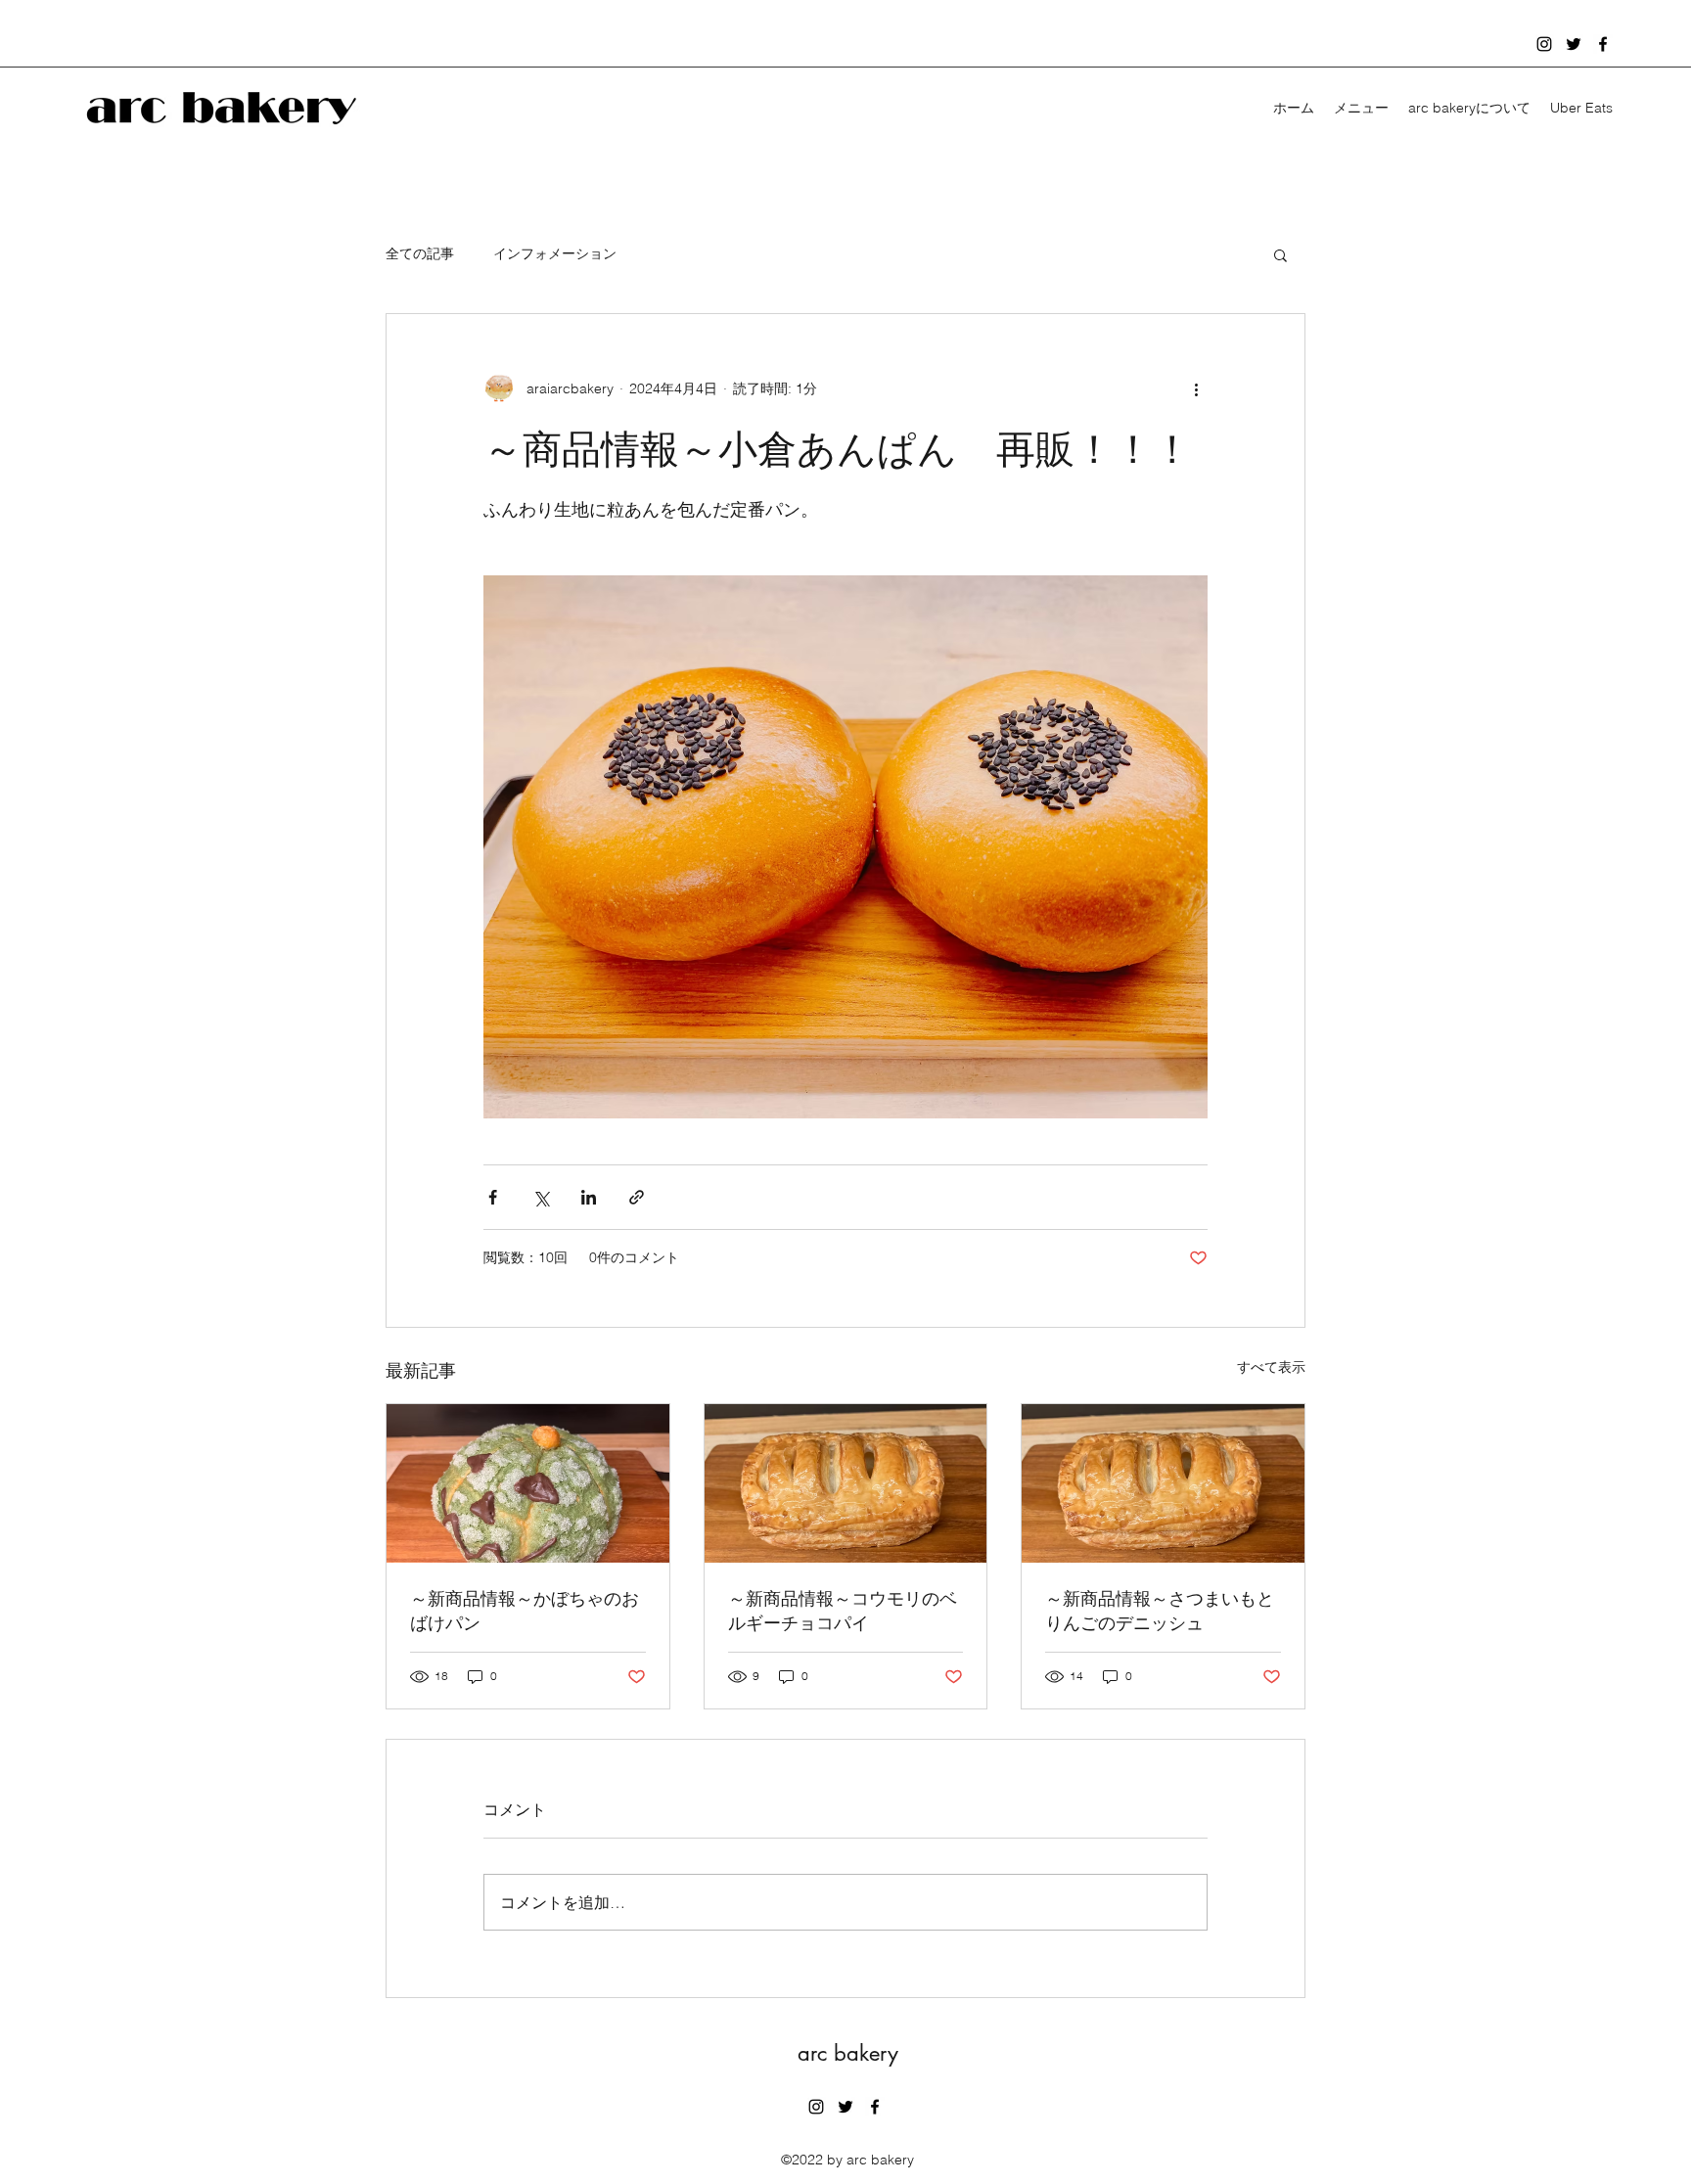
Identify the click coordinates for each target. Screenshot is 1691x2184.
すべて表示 (1271, 1367)
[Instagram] (1544, 44)
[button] (1280, 254)
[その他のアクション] (1196, 388)
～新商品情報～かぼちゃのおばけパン (525, 1610)
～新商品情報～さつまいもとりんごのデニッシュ (1160, 1610)
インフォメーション (555, 253)
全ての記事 (420, 253)
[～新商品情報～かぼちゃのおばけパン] (528, 1483)
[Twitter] (1574, 44)
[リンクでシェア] (637, 1197)
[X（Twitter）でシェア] (541, 1197)
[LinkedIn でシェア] (589, 1197)
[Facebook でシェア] (493, 1197)
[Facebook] (1603, 44)
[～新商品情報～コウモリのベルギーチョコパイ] (846, 1483)
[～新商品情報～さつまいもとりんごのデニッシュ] (1163, 1483)
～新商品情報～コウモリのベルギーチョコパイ (843, 1610)
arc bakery (848, 2053)
